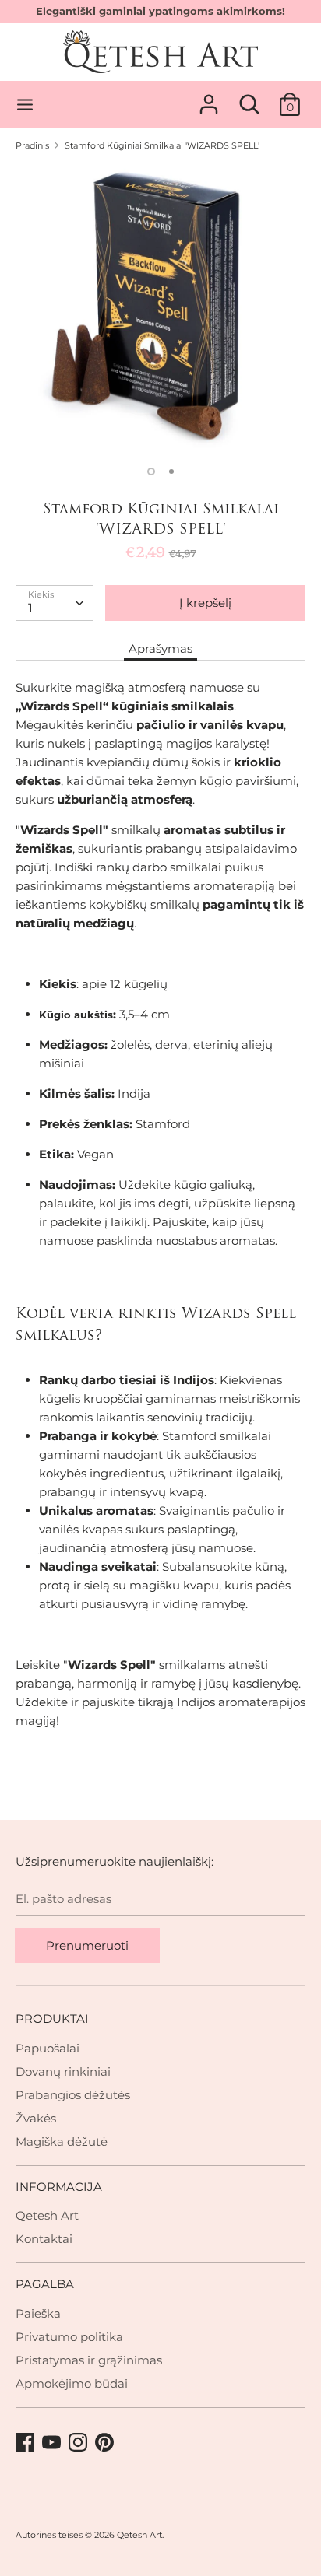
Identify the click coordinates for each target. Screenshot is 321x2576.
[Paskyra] (209, 98)
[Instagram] (79, 2443)
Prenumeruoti (87, 1945)
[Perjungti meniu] (25, 105)
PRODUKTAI (52, 2019)
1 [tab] (151, 471)
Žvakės (36, 2118)
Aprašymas (160, 648)
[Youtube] (53, 2443)
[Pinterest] (106, 2443)
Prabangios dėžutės (73, 2095)
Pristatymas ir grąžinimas (89, 2360)
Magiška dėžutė (62, 2141)
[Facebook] (26, 2443)
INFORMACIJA (59, 2187)
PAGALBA (45, 2284)
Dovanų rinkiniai (63, 2071)
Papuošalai (48, 2048)
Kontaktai (44, 2239)
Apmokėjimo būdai (72, 2383)
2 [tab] (171, 471)
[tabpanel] (160, 309)
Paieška (38, 2313)
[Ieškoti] (249, 98)
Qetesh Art (47, 2215)
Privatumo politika (69, 2337)
